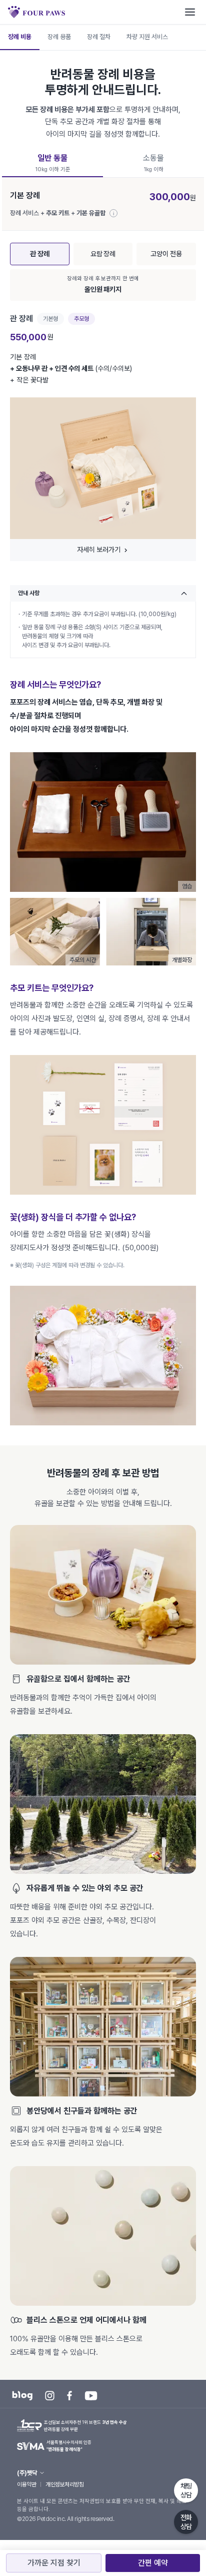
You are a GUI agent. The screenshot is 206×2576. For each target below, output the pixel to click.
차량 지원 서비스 (147, 37)
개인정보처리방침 (64, 2484)
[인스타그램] (50, 2396)
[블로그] (22, 2396)
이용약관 (26, 2484)
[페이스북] (69, 2396)
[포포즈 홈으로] (36, 12)
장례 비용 (20, 37)
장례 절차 (99, 37)
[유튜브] (91, 2396)
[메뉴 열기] (190, 12)
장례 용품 (59, 37)
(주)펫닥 (27, 2473)
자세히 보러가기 (99, 550)
